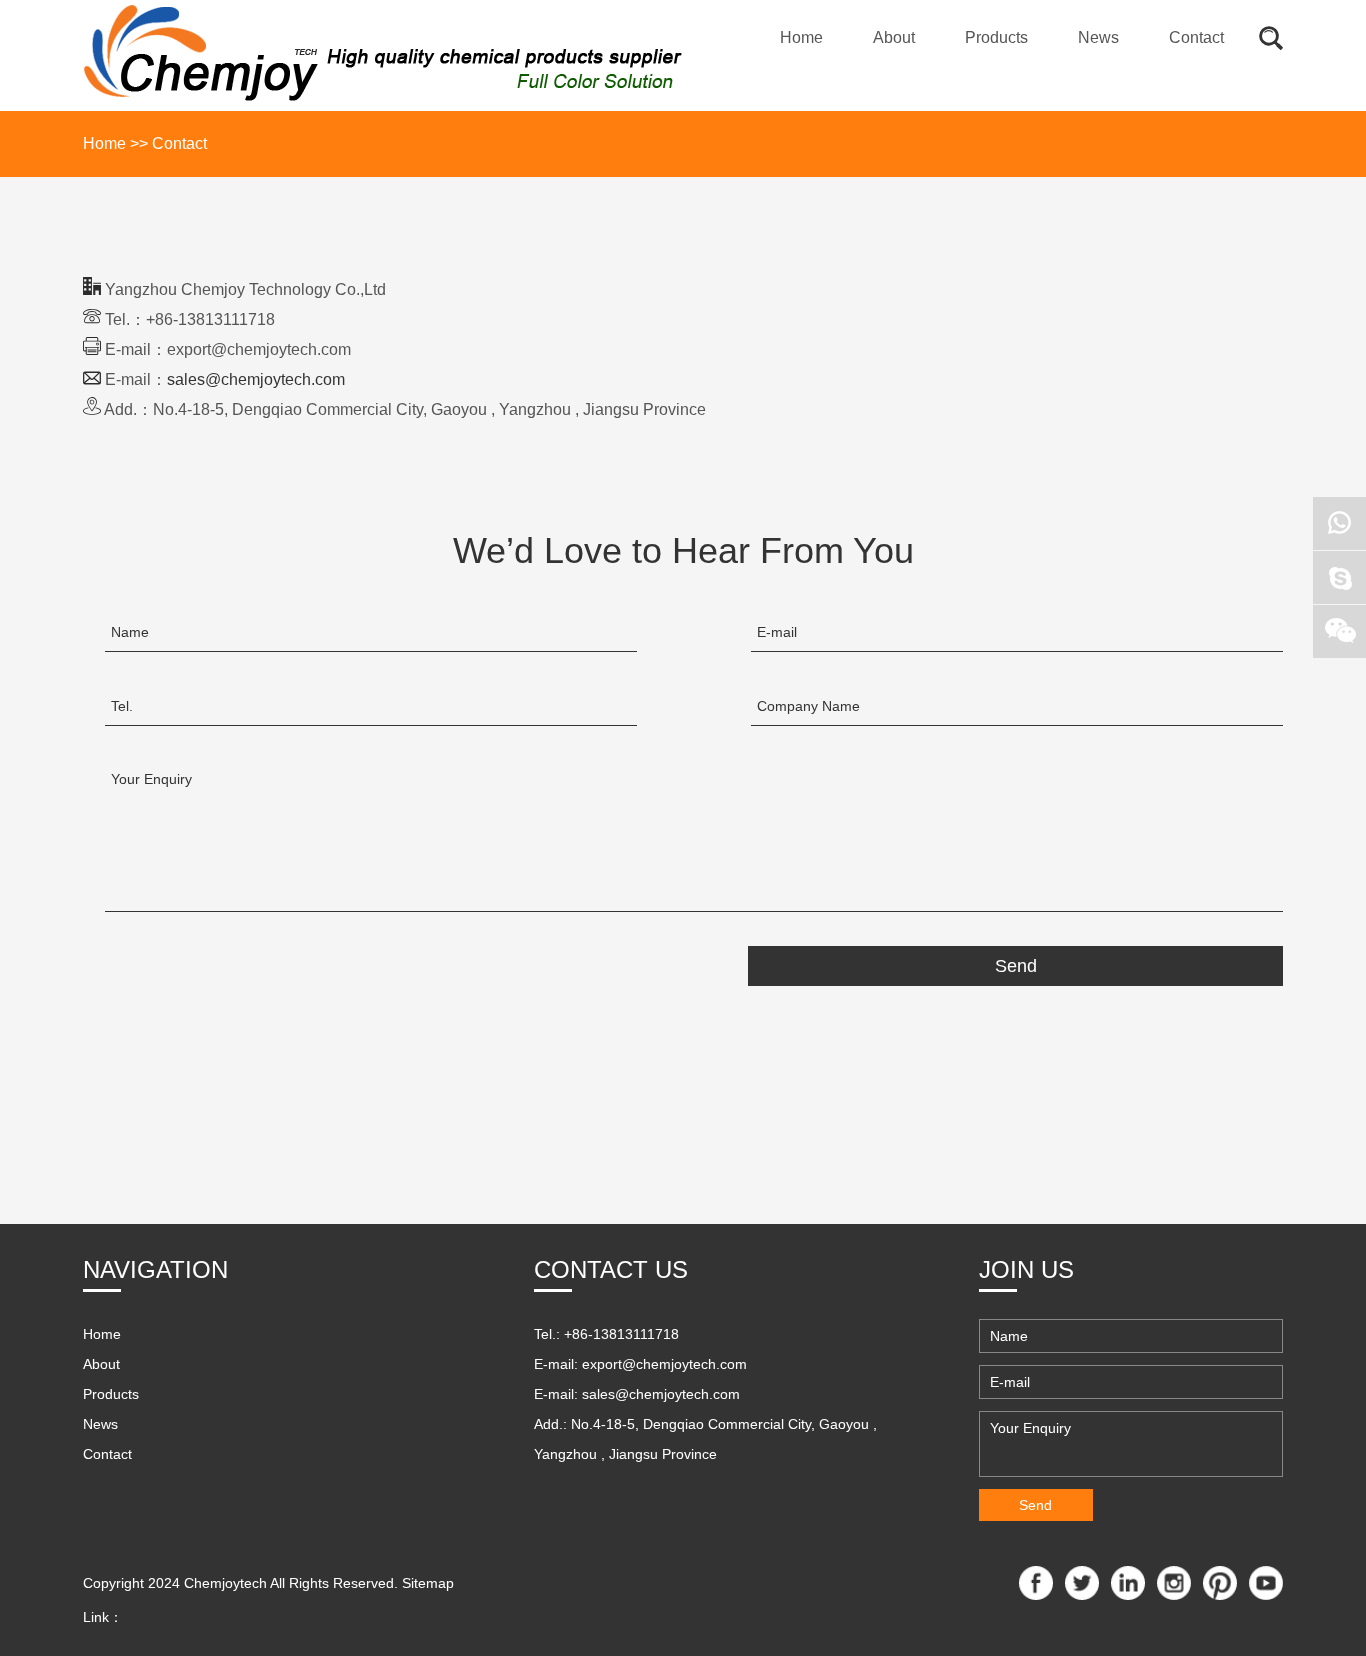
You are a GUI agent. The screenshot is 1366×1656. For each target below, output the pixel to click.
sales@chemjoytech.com (256, 379)
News (1098, 37)
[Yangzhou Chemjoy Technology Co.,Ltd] (383, 55)
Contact (1196, 37)
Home (801, 37)
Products (996, 37)
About (894, 37)
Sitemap (428, 1583)
